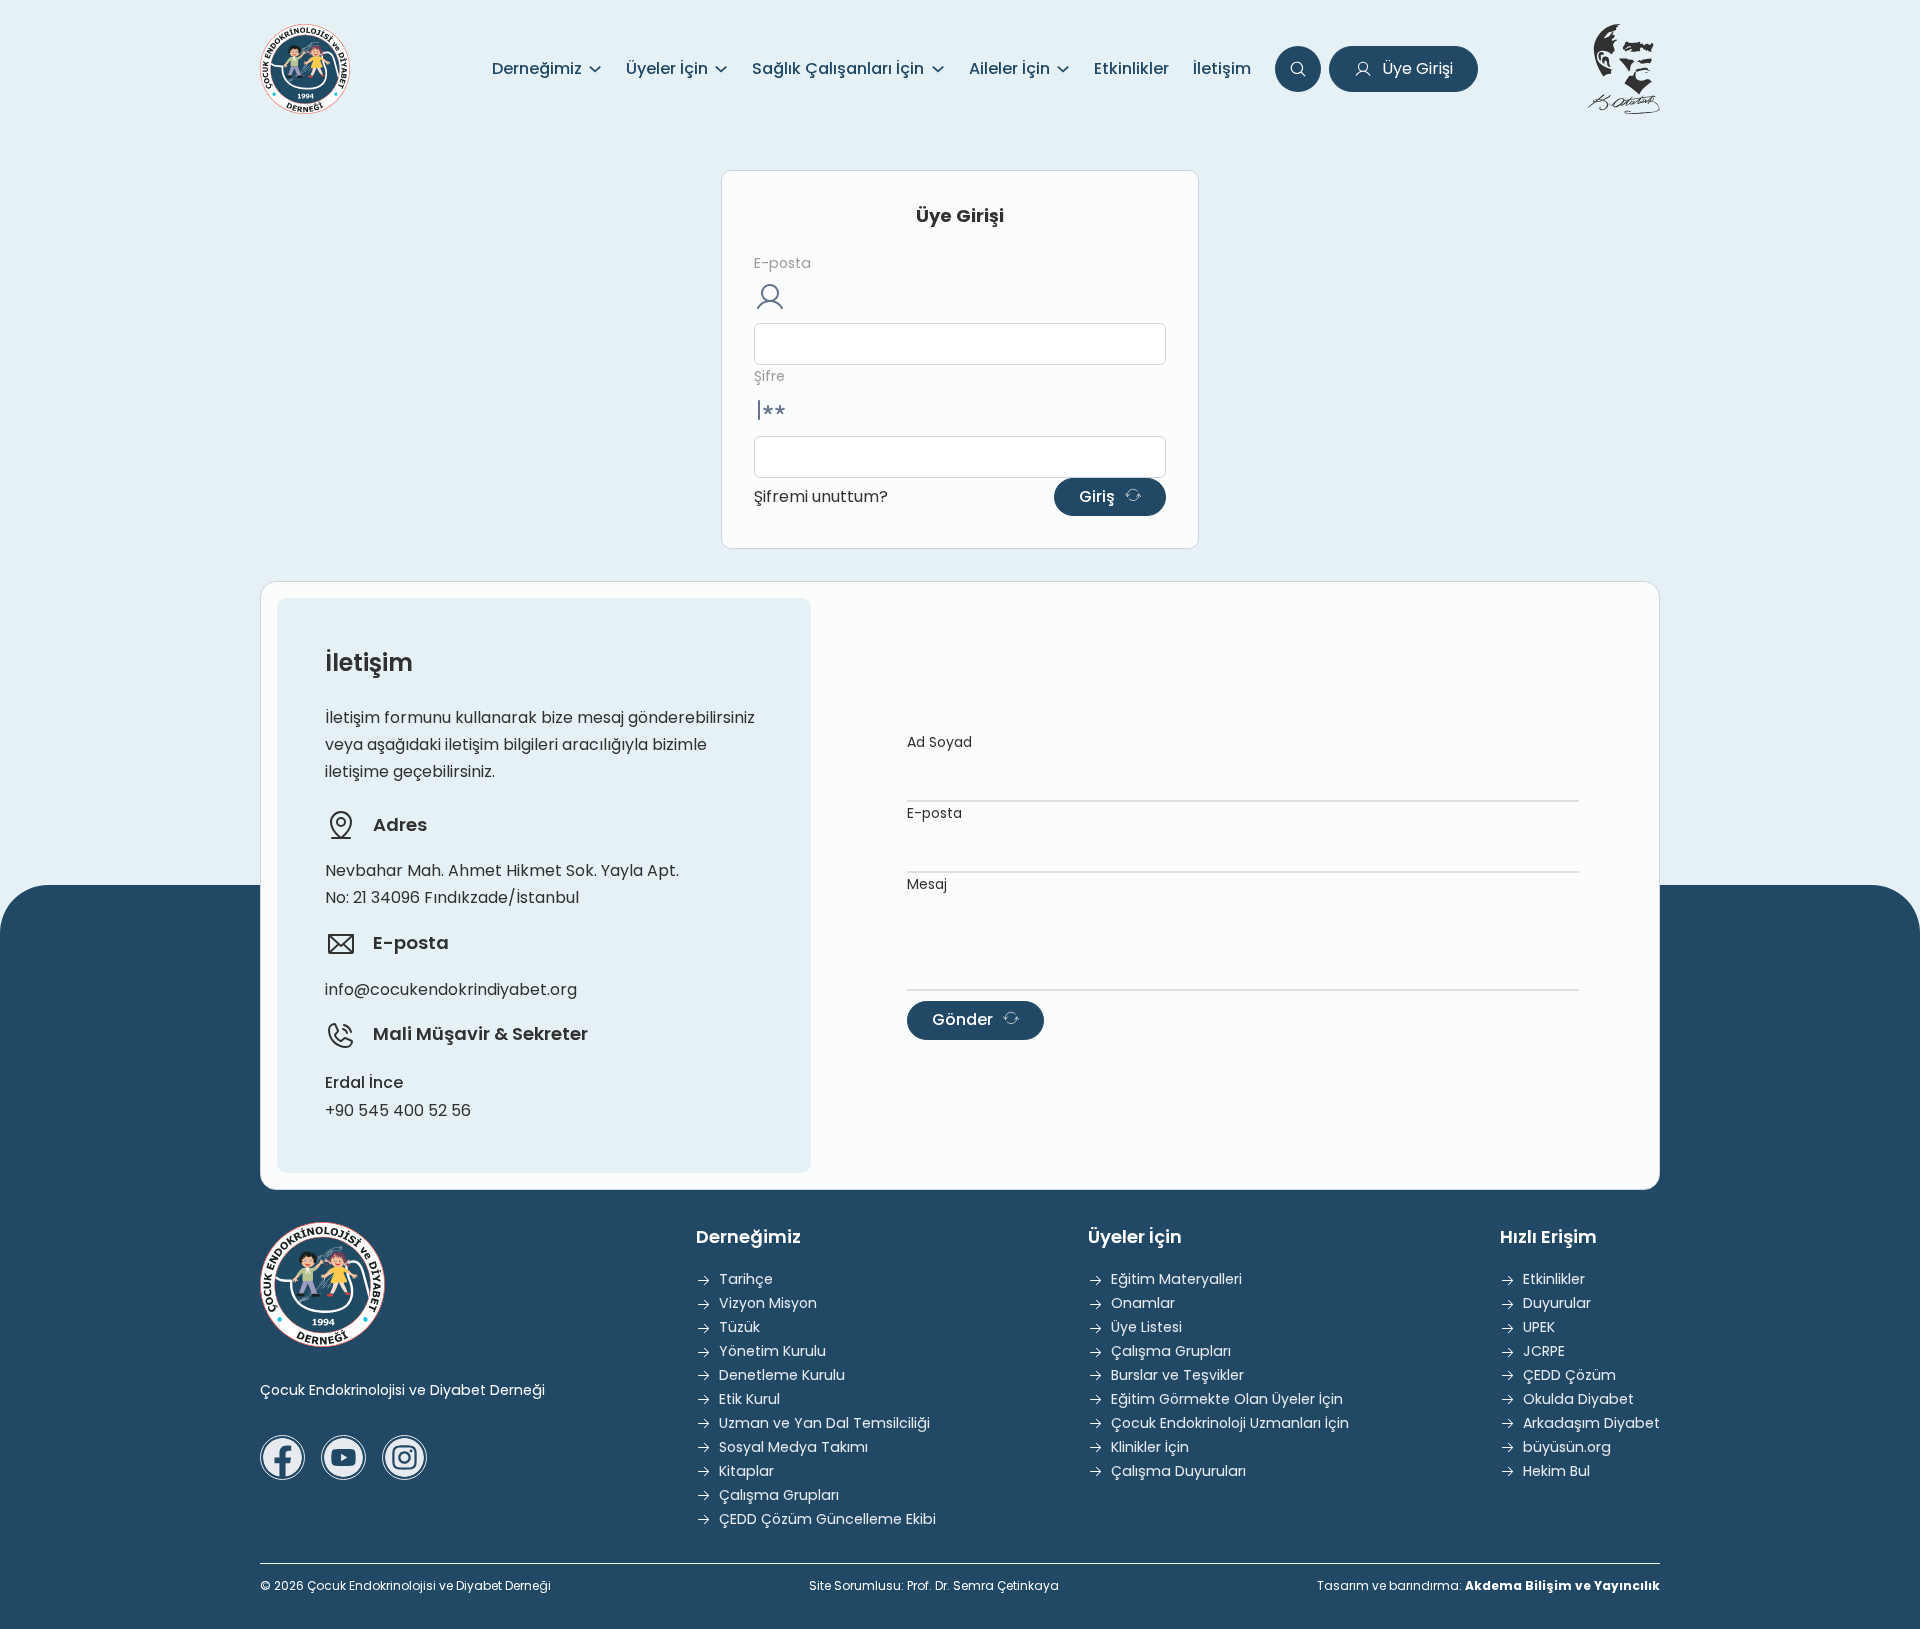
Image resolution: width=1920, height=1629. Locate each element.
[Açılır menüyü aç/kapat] (595, 69)
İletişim (1222, 68)
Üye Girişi (1417, 68)
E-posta (782, 263)
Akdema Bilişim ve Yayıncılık (1562, 1585)
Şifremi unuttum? (821, 496)
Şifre (769, 376)
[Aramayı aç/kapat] (1298, 69)
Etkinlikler (1131, 68)
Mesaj (927, 884)
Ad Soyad (939, 742)
